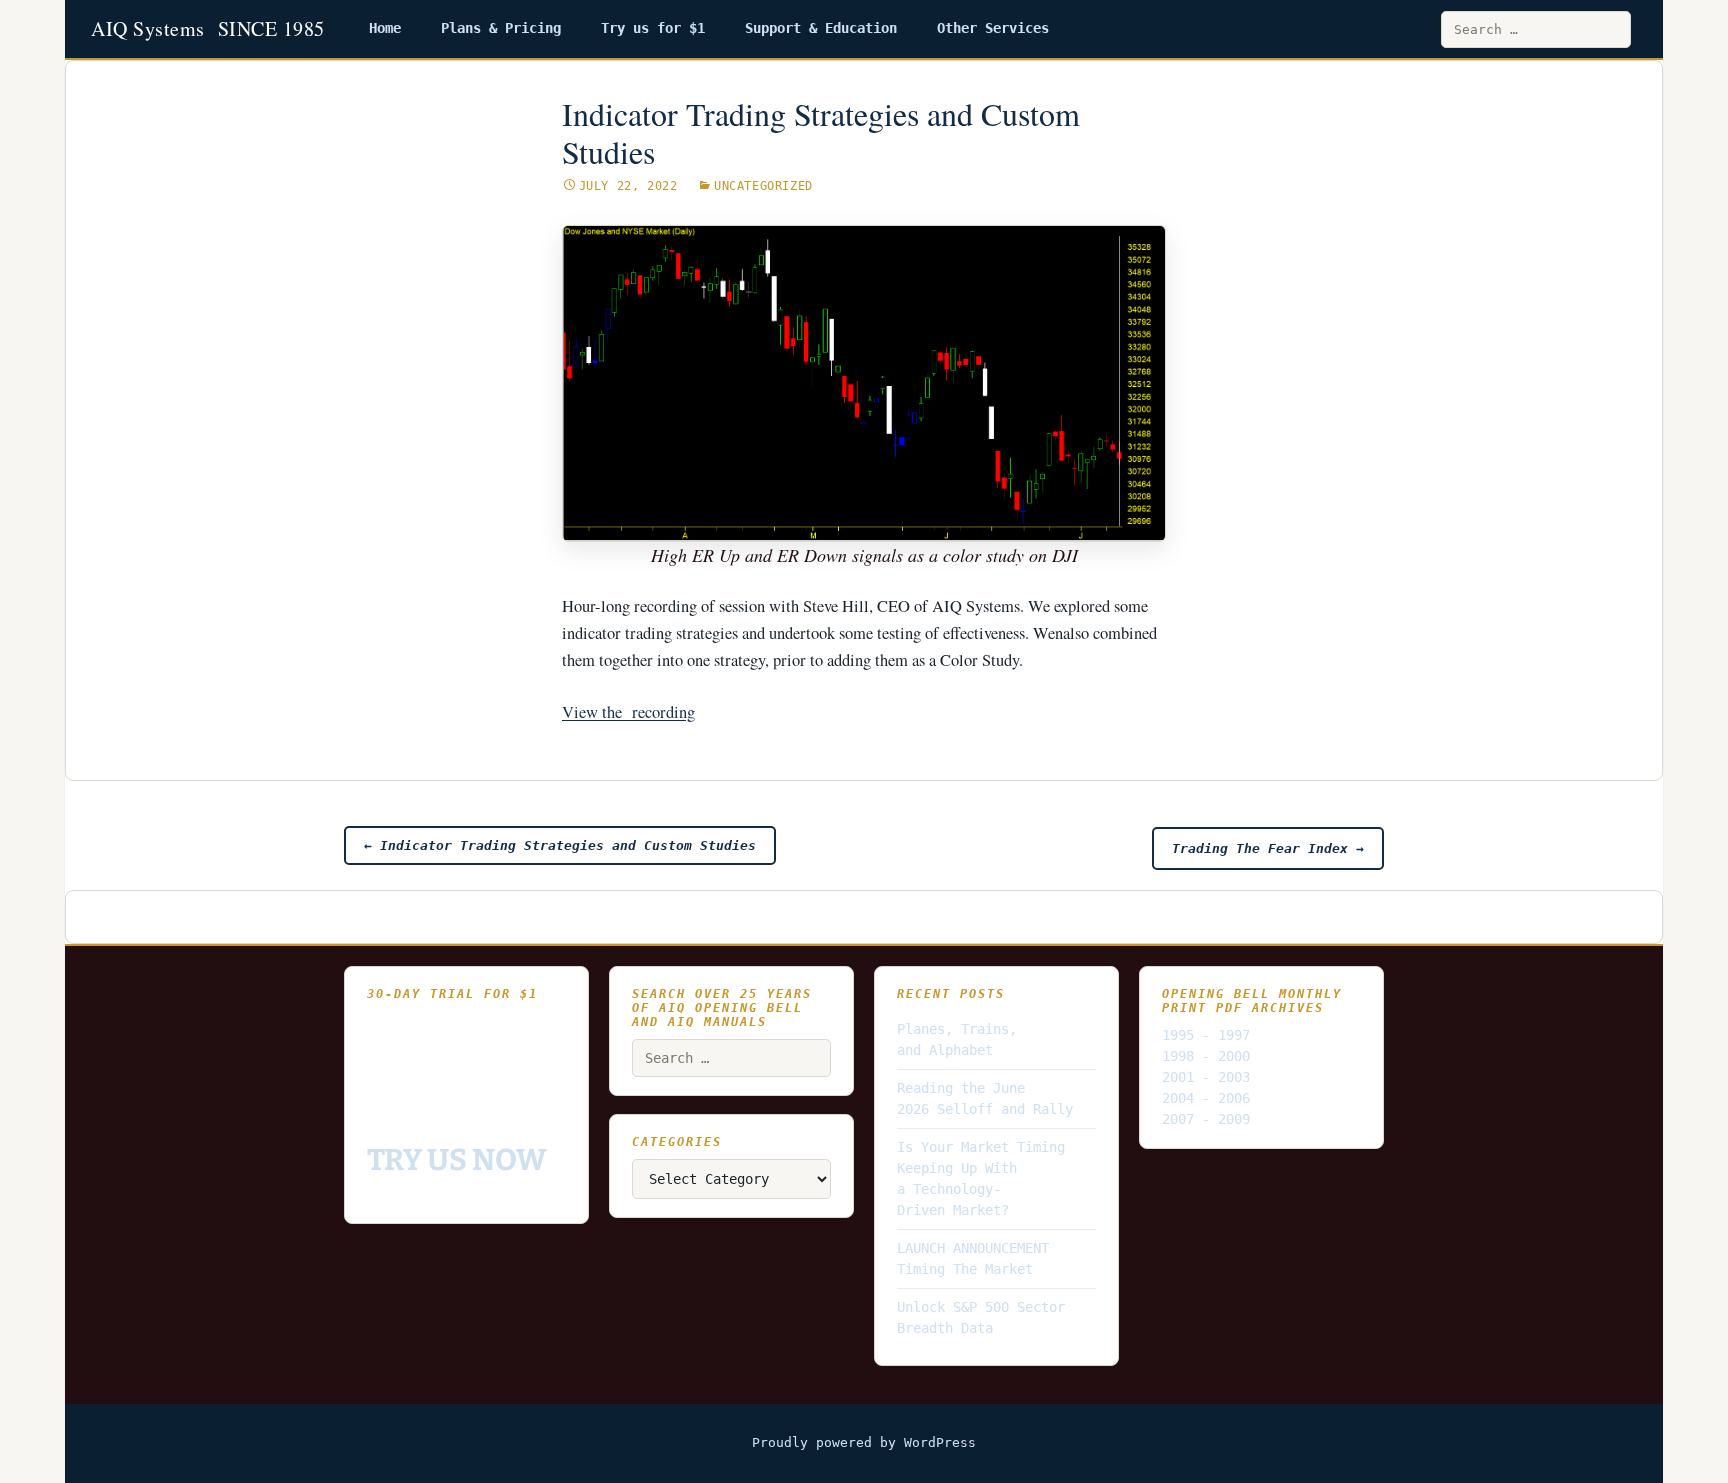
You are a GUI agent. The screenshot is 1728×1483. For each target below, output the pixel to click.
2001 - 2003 (1206, 1077)
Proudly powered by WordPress (864, 1442)
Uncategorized (763, 186)
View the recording (628, 712)
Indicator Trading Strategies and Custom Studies (560, 845)
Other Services (993, 28)
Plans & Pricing (501, 28)
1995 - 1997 (1206, 1035)
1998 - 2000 (1206, 1056)
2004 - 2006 (1206, 1098)
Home (385, 28)
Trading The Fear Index (1268, 848)
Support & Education (821, 28)
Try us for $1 (653, 28)
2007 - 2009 (1206, 1119)
